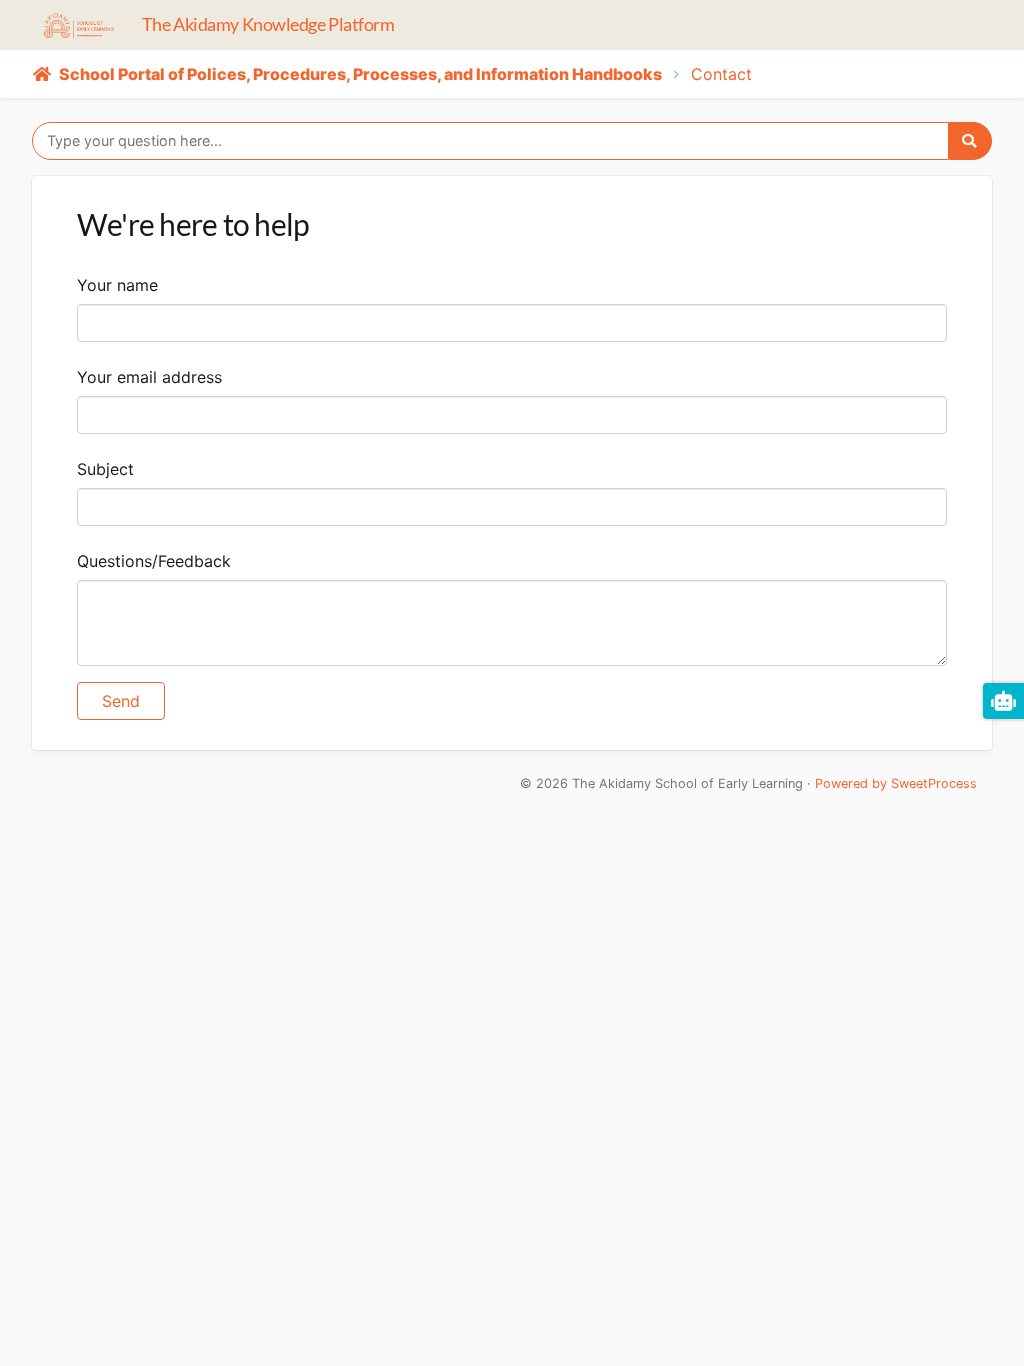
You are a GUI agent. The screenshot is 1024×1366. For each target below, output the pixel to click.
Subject (105, 469)
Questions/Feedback (154, 561)
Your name (117, 285)
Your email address (149, 377)
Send (121, 701)
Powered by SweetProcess (896, 783)
